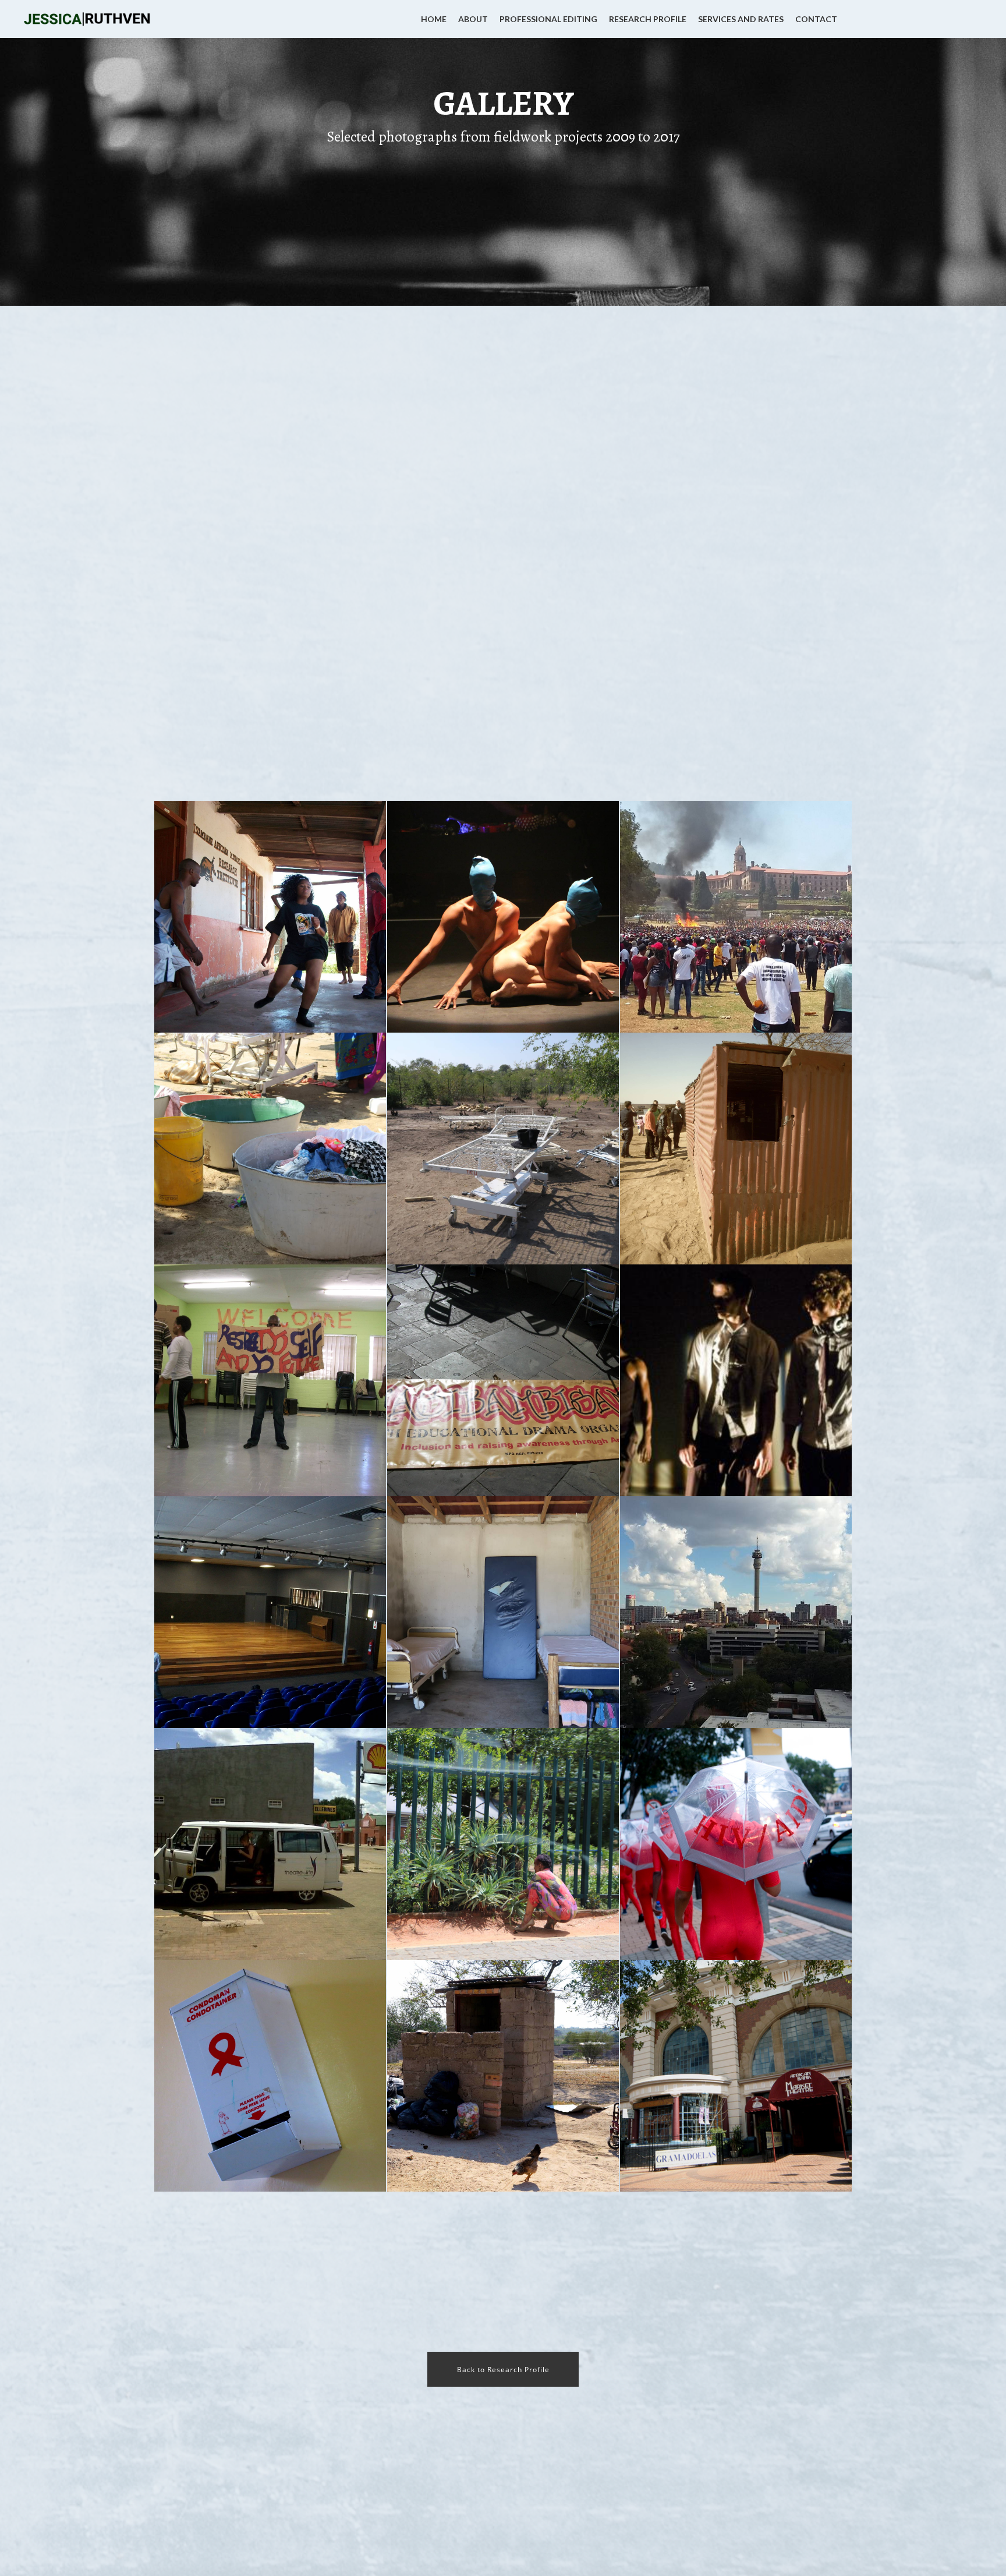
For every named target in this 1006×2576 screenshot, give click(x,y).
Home (434, 19)
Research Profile (648, 19)
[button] (503, 2369)
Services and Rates (741, 19)
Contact (816, 19)
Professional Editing (548, 19)
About (473, 19)
